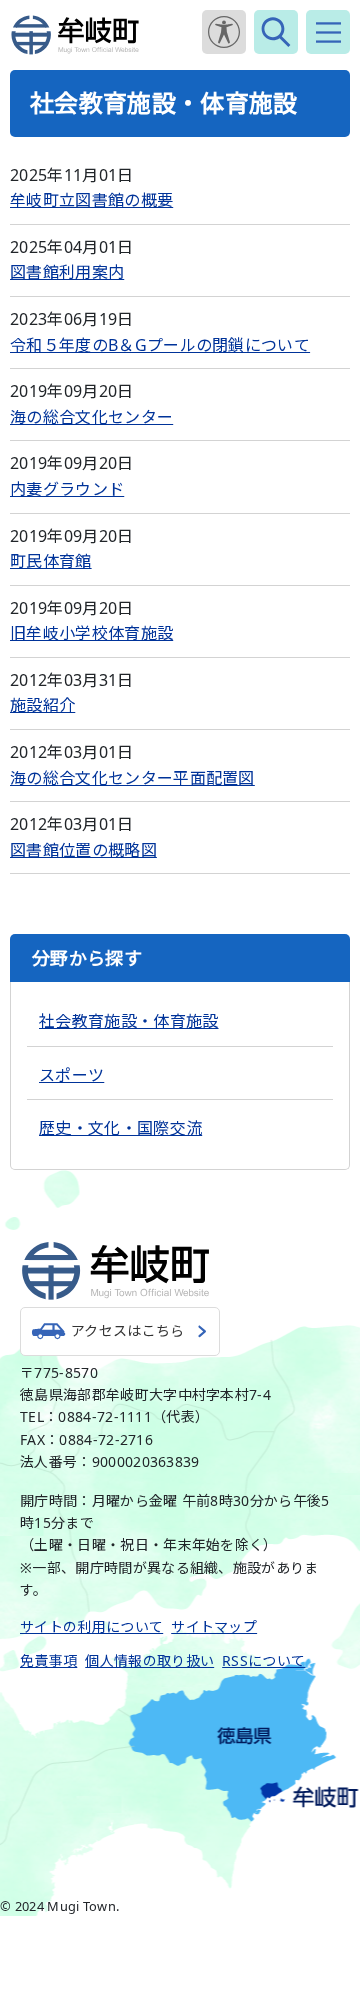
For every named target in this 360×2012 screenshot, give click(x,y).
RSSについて (263, 1660)
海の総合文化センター (91, 417)
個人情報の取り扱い (149, 1660)
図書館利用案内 (67, 272)
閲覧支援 (224, 32)
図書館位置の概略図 (83, 850)
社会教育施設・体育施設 (129, 1021)
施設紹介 (42, 705)
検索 (276, 32)
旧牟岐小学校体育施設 (91, 633)
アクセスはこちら (128, 1330)
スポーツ (71, 1075)
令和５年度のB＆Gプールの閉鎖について (160, 345)
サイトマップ (214, 1626)
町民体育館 (51, 561)
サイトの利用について (91, 1626)
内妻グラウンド (67, 489)
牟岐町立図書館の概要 (91, 200)
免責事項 (48, 1660)
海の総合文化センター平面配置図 (132, 778)
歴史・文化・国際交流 (120, 1128)
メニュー (328, 32)
